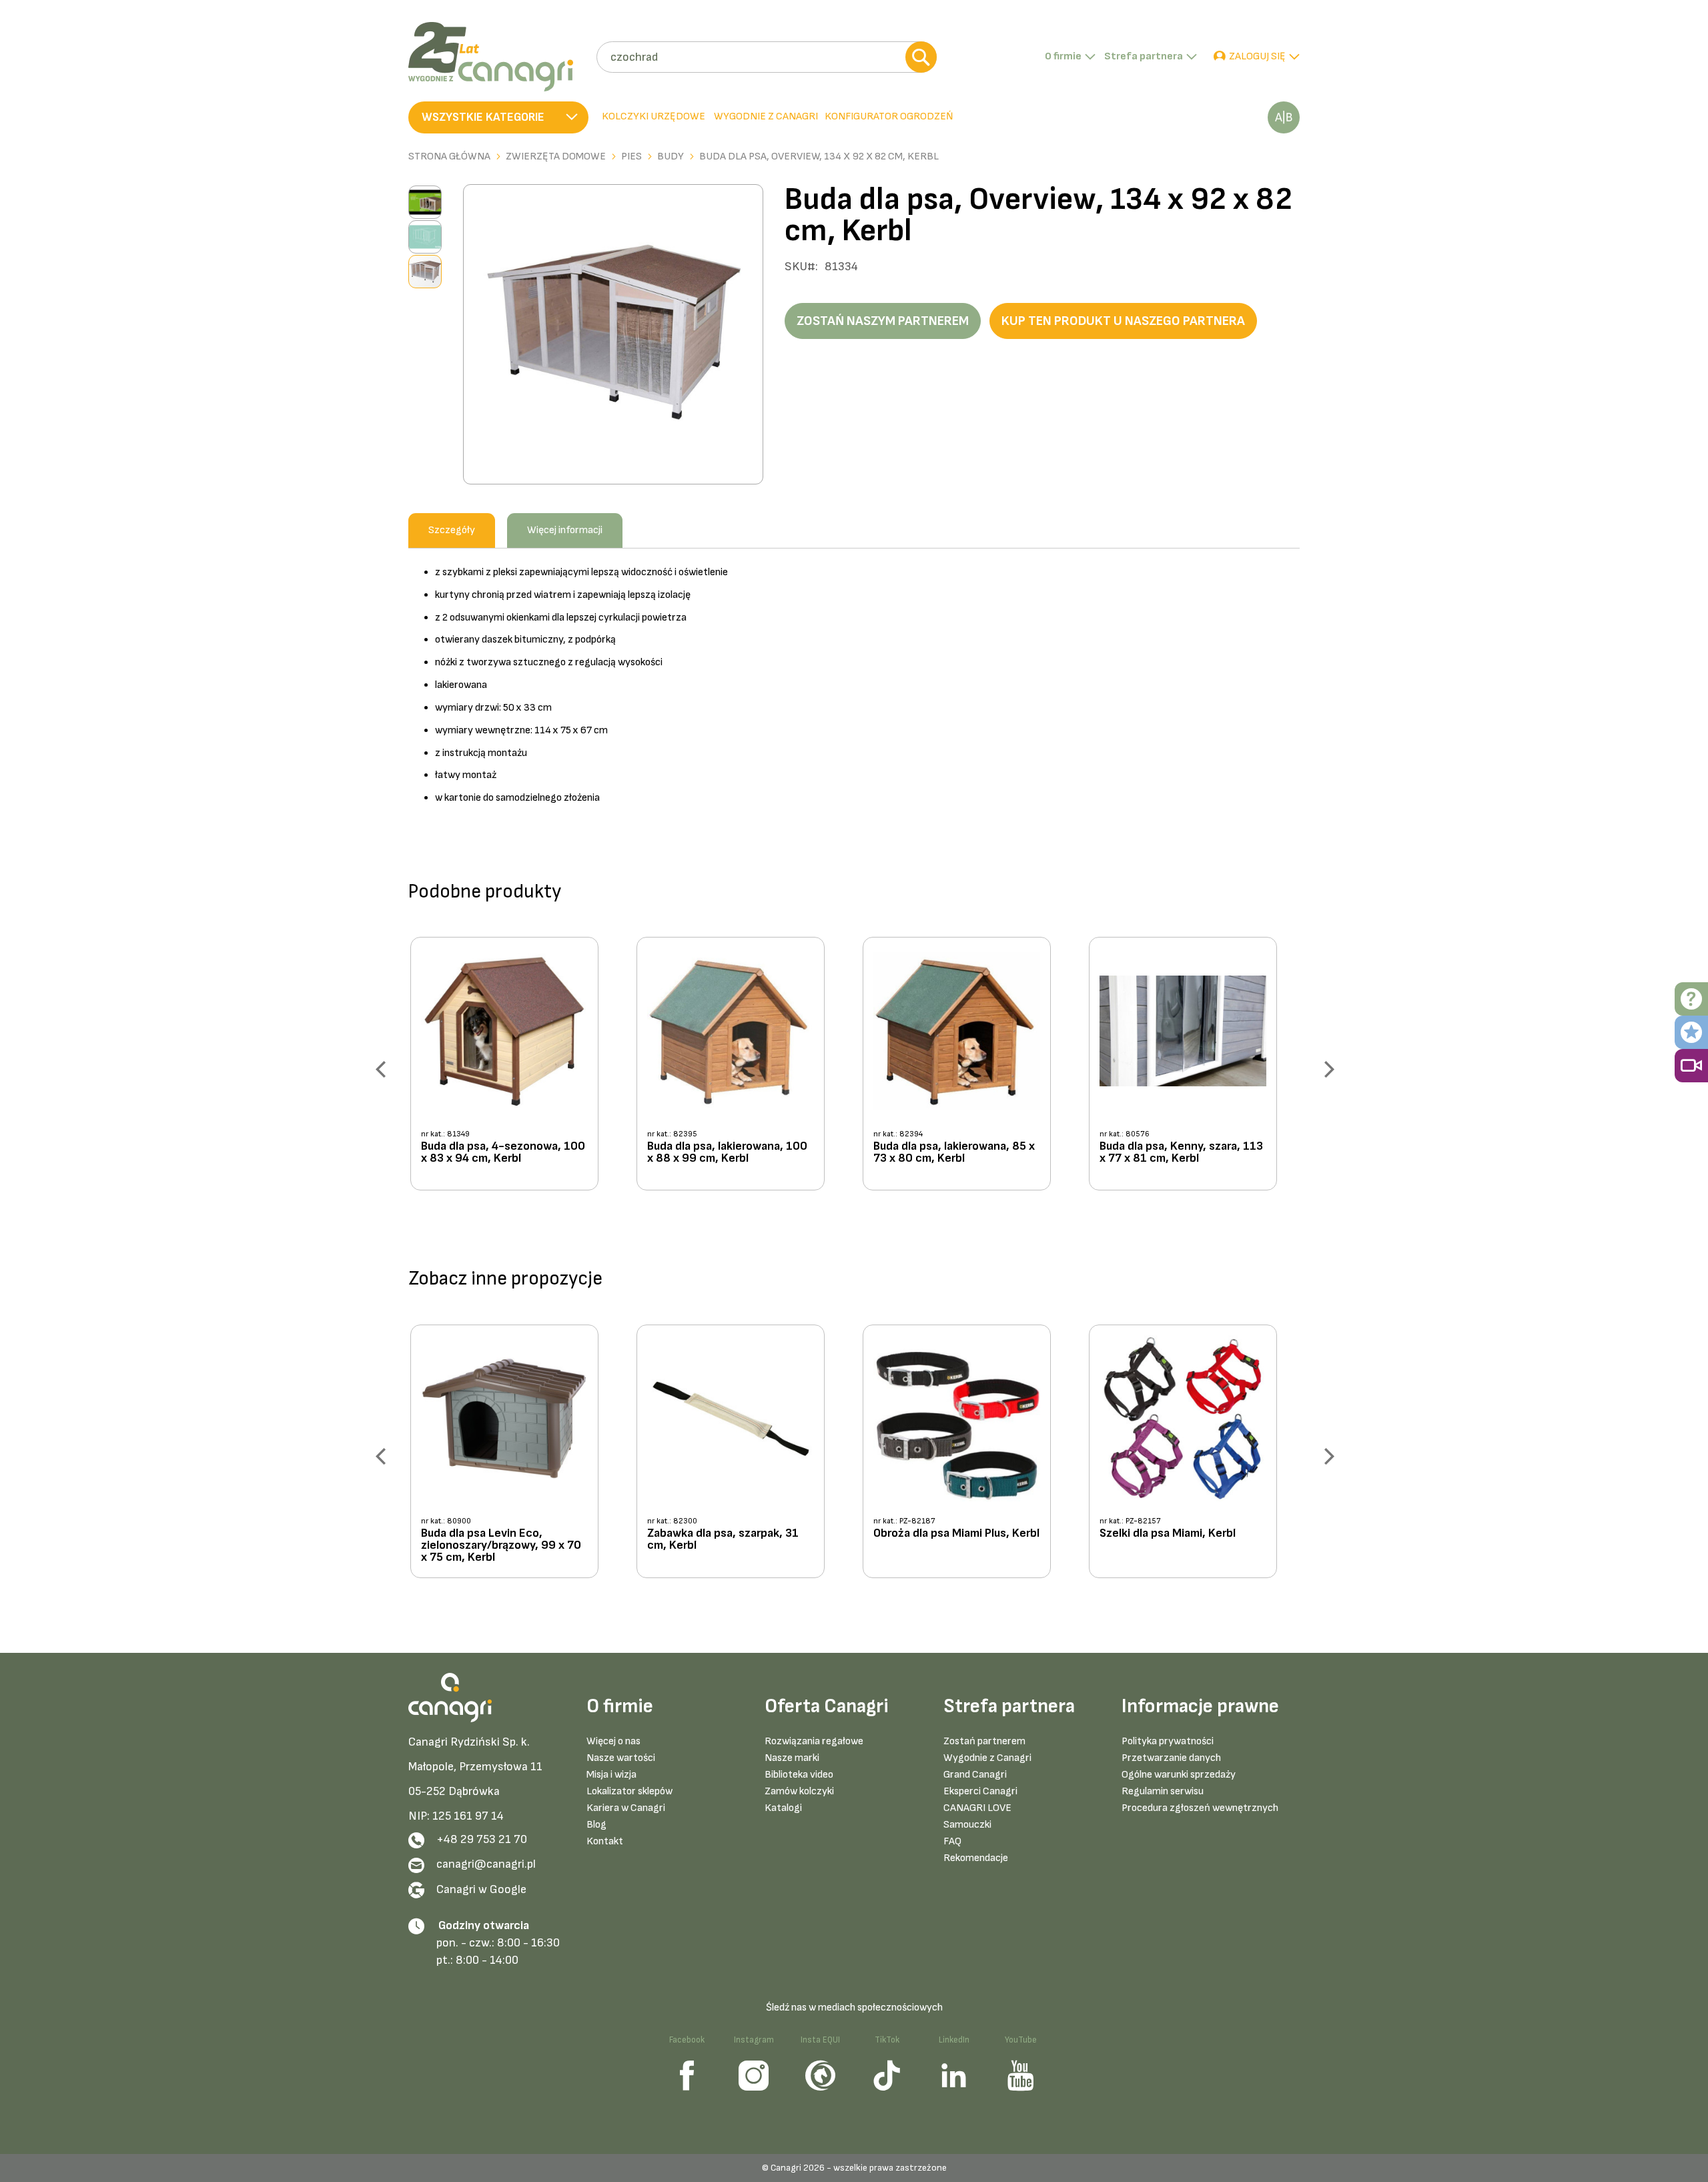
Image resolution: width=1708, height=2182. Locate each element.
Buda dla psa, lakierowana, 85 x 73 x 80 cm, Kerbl (954, 1153)
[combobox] (766, 57)
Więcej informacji (565, 530)
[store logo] (497, 57)
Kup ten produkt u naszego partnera (1123, 321)
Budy (671, 157)
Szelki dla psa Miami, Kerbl (1168, 1534)
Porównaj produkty (1284, 117)
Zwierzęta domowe (556, 157)
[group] (515, 1069)
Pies (631, 157)
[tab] (765, 117)
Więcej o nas (613, 1741)
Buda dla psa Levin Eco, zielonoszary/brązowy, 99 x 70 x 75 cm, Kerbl (501, 1545)
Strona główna (449, 157)
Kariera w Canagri (626, 1808)
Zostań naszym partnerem (883, 321)
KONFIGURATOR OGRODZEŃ (889, 116)
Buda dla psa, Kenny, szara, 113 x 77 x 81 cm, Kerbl (1181, 1153)
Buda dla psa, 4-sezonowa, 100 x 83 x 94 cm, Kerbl (503, 1153)
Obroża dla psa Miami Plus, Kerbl (956, 1534)
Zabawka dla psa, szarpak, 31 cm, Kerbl (723, 1540)
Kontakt (605, 1841)
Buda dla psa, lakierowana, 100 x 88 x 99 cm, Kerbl (727, 1153)
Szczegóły (452, 530)
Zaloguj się (1257, 56)
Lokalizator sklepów (629, 1791)
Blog (596, 1825)
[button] (498, 117)
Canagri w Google (481, 1889)
